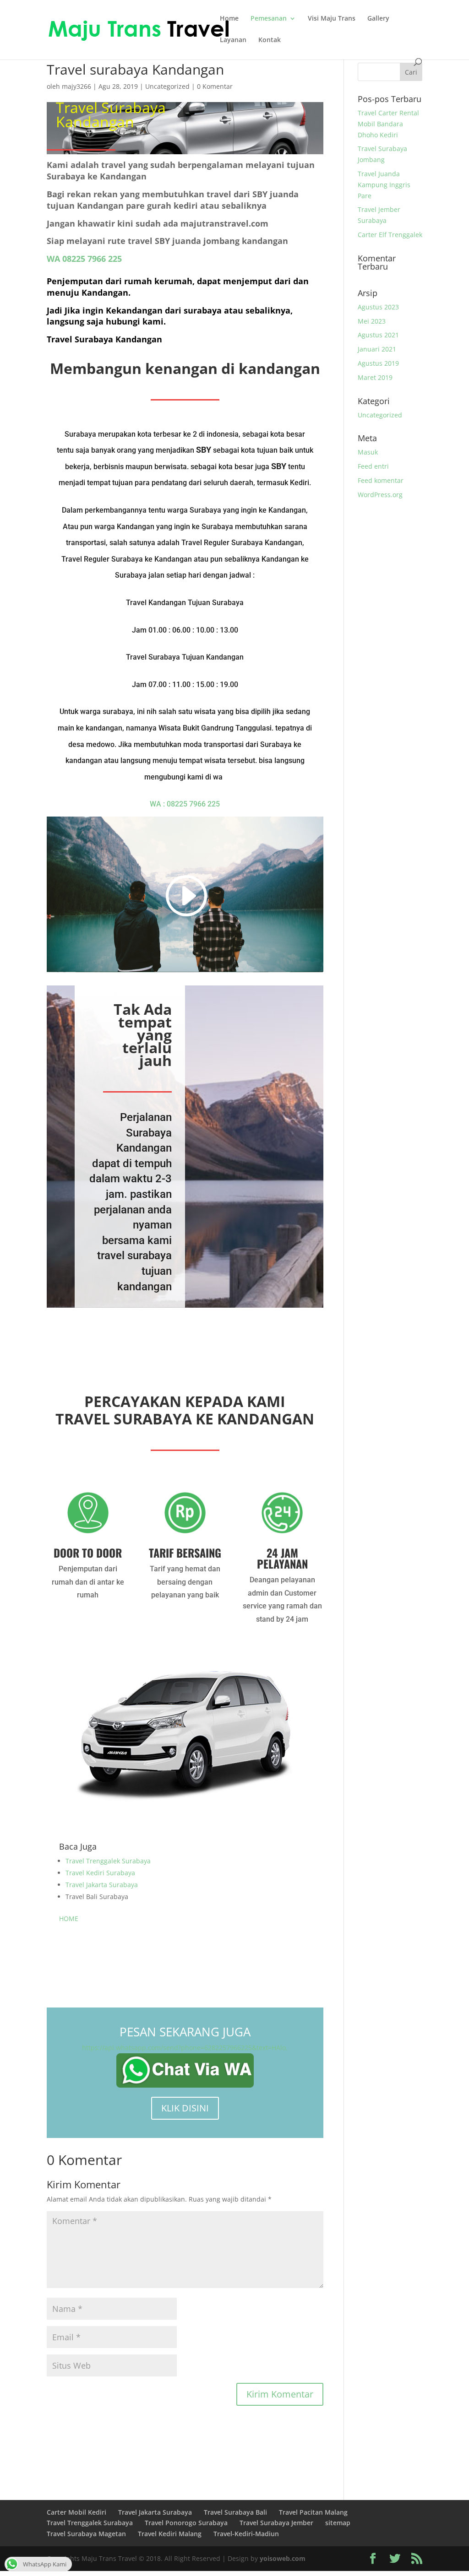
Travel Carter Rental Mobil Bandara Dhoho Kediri (388, 124)
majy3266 (76, 86)
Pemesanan (269, 19)
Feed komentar (381, 480)
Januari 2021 (377, 349)
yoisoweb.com (283, 2558)
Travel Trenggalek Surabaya (108, 1861)
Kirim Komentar (280, 2394)
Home (229, 19)
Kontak (270, 40)
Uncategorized (167, 86)
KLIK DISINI (185, 2108)
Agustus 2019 (378, 363)
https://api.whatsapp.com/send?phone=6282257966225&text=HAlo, (185, 2048)
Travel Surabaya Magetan (86, 2534)
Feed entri (373, 466)
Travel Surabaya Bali (235, 2512)
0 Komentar (215, 86)
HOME (69, 1918)
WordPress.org (380, 495)
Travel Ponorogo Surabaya (186, 2523)
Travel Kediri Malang (170, 2534)
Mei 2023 (372, 321)
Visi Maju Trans (332, 19)
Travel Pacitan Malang (313, 2512)
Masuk (368, 452)
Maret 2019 (375, 377)
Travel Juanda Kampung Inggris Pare (384, 185)
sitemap (338, 2523)
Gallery (378, 19)
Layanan (233, 40)
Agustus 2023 (378, 307)
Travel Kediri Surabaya (100, 1873)
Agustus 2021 (378, 335)
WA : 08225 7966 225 (185, 804)
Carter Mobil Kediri (76, 2512)
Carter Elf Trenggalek (390, 235)
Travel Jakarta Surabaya (102, 1885)
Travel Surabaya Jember (276, 2523)
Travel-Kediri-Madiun (246, 2534)
